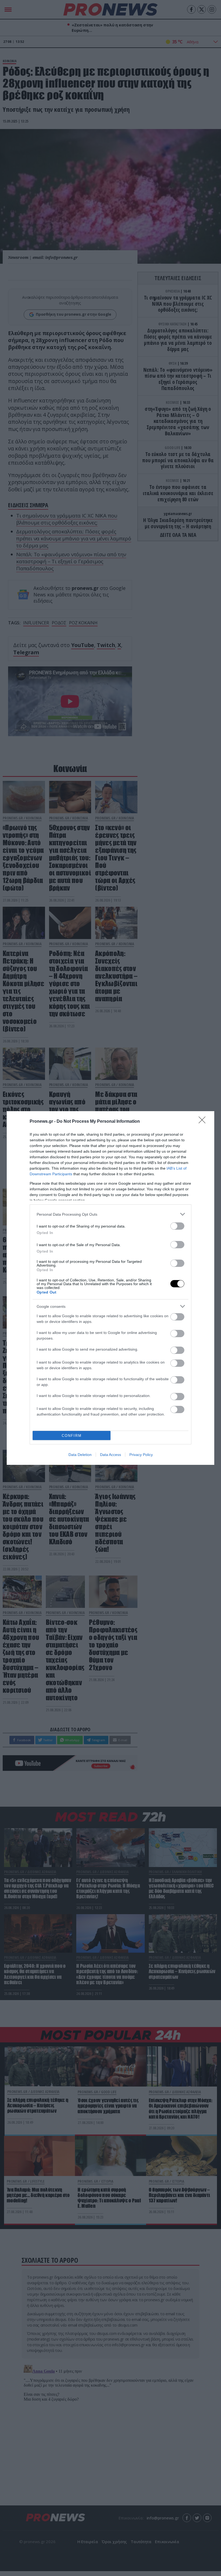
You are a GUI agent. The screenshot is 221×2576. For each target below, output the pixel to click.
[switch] (177, 1226)
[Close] (204, 1122)
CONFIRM (72, 1436)
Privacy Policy (141, 1455)
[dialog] (110, 1288)
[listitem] (110, 1214)
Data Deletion (80, 1455)
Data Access (110, 1455)
